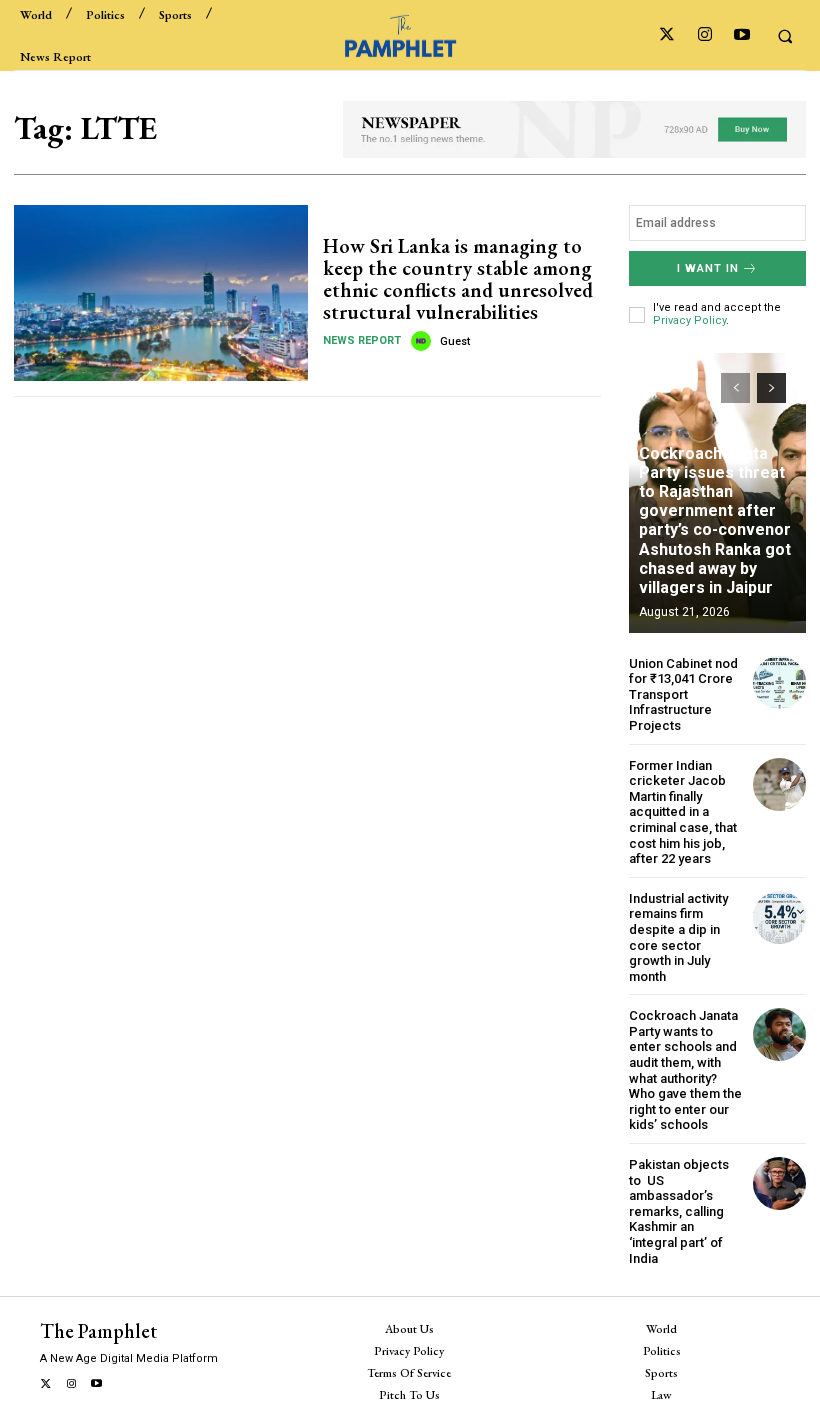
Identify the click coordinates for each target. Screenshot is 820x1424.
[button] (785, 36)
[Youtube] (741, 35)
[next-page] (771, 388)
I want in (708, 268)
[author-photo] (424, 341)
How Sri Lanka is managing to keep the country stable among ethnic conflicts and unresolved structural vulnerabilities (458, 279)
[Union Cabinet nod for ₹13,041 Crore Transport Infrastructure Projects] (779, 682)
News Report (362, 340)
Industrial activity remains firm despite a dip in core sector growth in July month (678, 937)
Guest (455, 341)
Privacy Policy (689, 320)
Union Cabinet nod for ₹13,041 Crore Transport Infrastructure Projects (683, 694)
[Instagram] (704, 35)
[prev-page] (735, 388)
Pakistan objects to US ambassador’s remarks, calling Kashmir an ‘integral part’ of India (679, 1211)
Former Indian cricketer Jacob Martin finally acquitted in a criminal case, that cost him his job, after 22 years (683, 812)
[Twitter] (667, 35)
